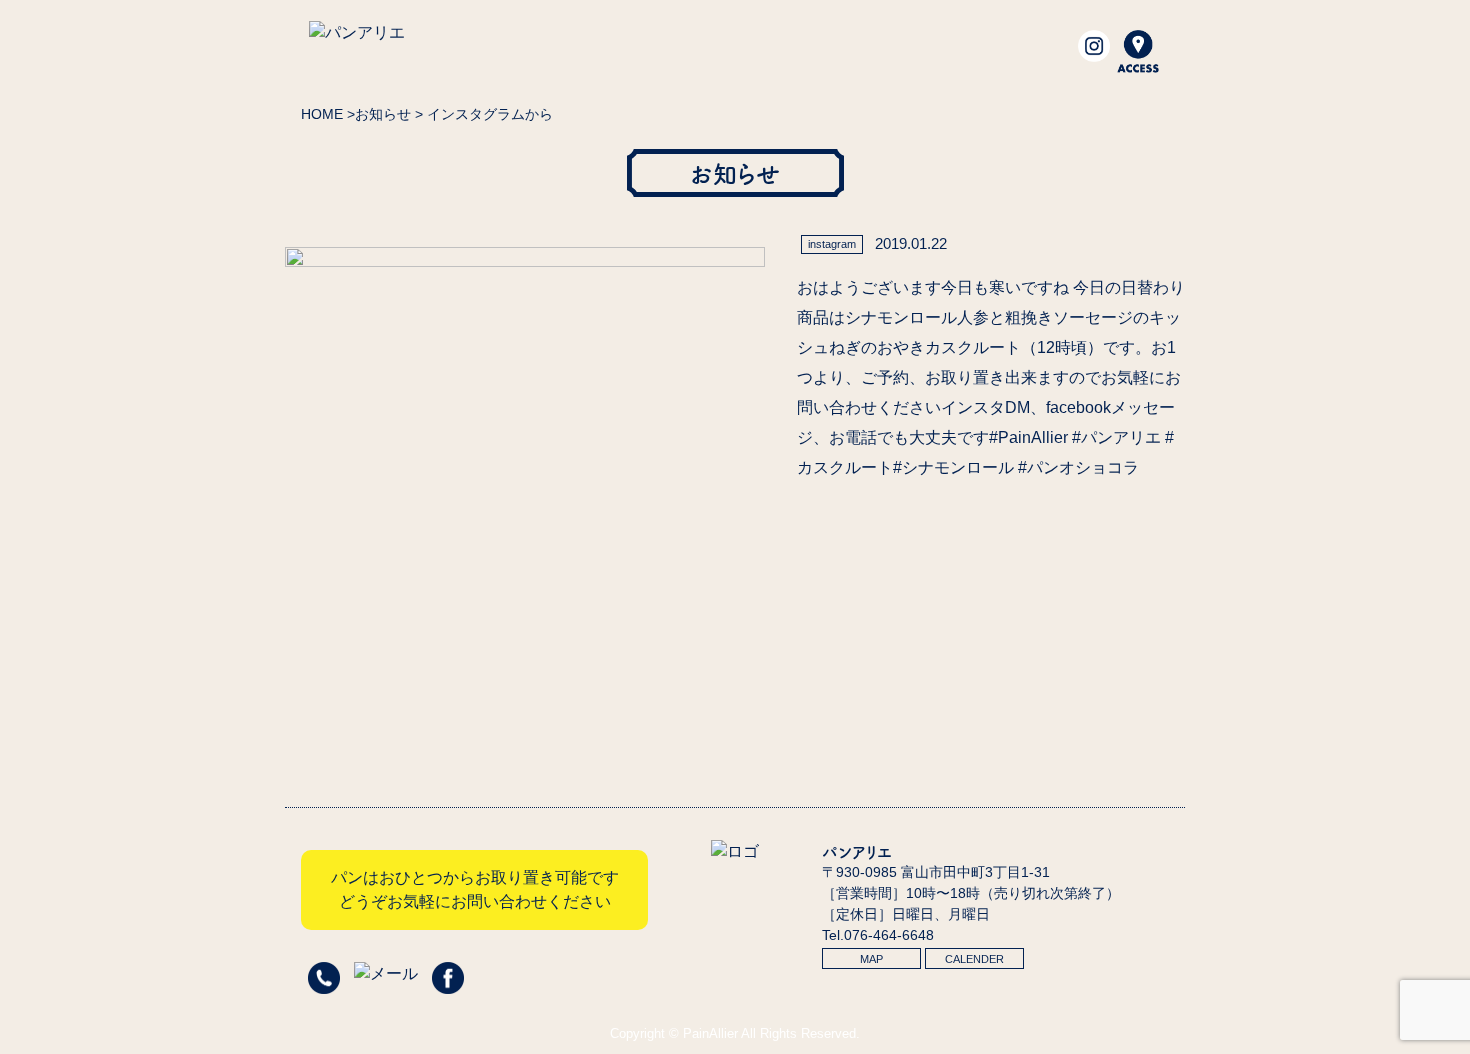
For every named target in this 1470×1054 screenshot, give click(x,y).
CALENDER (974, 959)
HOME (322, 114)
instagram (832, 244)
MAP (871, 959)
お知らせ (383, 114)
